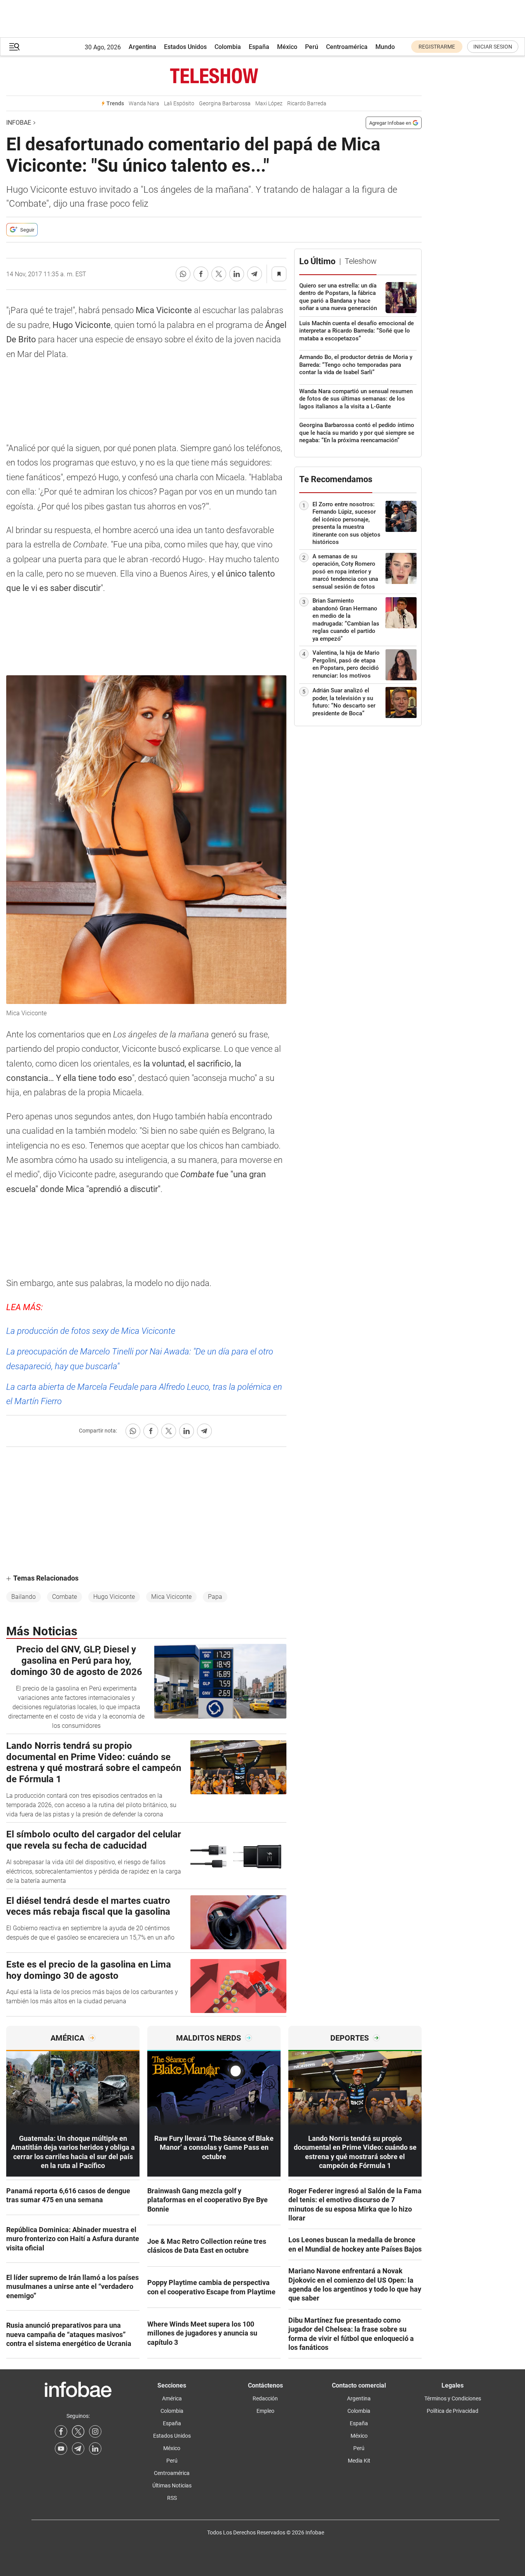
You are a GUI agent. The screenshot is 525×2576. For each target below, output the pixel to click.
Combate (65, 1597)
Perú (312, 47)
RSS (172, 2498)
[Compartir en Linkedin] (237, 274)
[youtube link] (61, 2449)
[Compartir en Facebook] (201, 274)
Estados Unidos (185, 47)
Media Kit (359, 2461)
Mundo (385, 47)
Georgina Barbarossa (225, 104)
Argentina (142, 47)
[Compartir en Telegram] (255, 274)
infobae (19, 123)
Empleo (265, 2411)
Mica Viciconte (171, 1597)
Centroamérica (347, 47)
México (287, 47)
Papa (215, 1597)
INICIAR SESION (493, 47)
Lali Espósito (179, 104)
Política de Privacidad (453, 2411)
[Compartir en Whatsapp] (183, 274)
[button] (14, 47)
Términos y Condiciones (453, 2398)
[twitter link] (78, 2431)
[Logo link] (214, 76)
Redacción (265, 2398)
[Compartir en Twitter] (219, 274)
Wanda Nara (144, 104)
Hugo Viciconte (114, 1597)
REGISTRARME (437, 47)
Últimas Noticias (172, 2485)
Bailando (24, 1597)
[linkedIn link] (95, 2449)
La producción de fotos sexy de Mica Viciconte (91, 1331)
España (259, 47)
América (172, 2398)
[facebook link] (61, 2431)
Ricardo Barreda (307, 104)
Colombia (228, 47)
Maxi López (269, 104)
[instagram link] (95, 2431)
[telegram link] (78, 2449)
